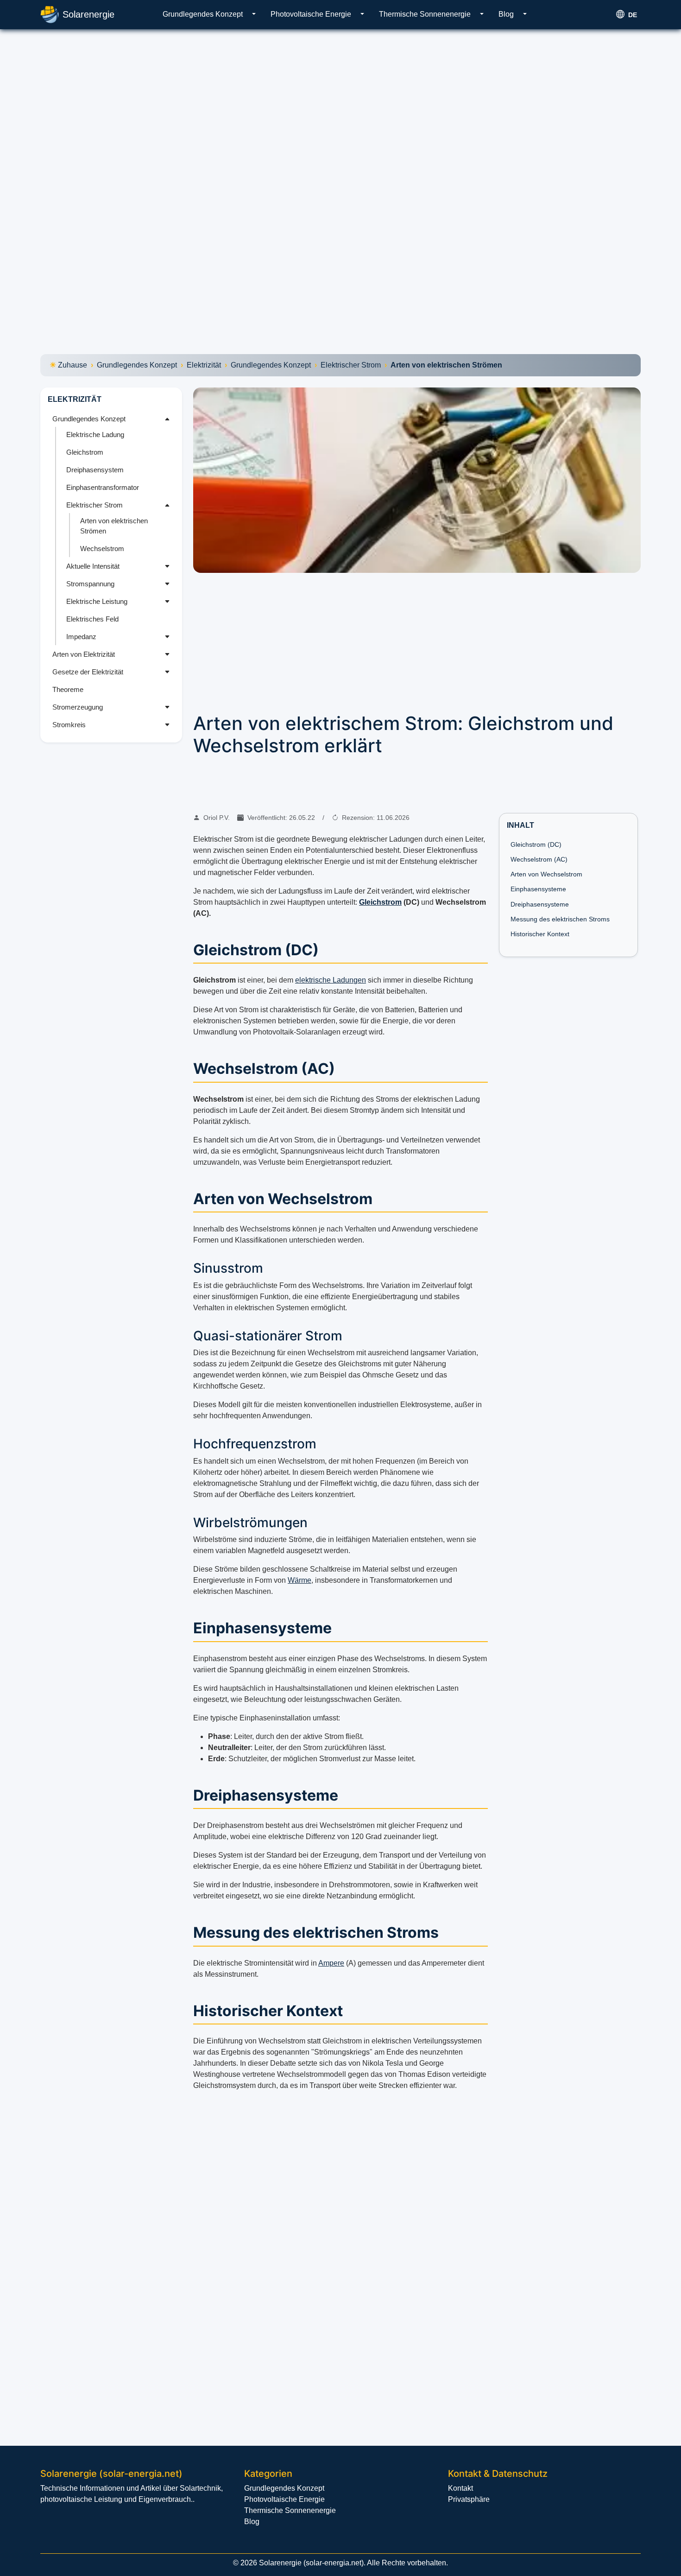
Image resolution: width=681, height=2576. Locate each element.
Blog (506, 14)
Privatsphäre (469, 2499)
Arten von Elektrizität (84, 654)
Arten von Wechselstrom (546, 874)
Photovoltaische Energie (311, 14)
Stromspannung (90, 584)
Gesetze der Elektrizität (88, 672)
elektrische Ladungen (331, 980)
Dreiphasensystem (95, 470)
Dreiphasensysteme (540, 904)
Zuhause (73, 365)
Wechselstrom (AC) (539, 859)
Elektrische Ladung (95, 435)
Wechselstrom (102, 549)
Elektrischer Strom (351, 365)
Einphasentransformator (103, 487)
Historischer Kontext (540, 934)
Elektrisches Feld (92, 619)
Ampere (331, 1963)
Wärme (300, 1580)
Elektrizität (204, 365)
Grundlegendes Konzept (203, 14)
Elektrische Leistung (97, 601)
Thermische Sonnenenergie (425, 14)
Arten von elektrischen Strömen (114, 526)
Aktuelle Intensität (93, 566)
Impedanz (81, 637)
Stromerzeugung (78, 707)
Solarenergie (88, 14)
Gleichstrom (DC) (536, 844)
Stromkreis (69, 725)
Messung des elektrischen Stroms (560, 919)
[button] (254, 14)
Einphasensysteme (538, 889)
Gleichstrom (85, 452)
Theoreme (68, 689)
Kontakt (460, 2488)
